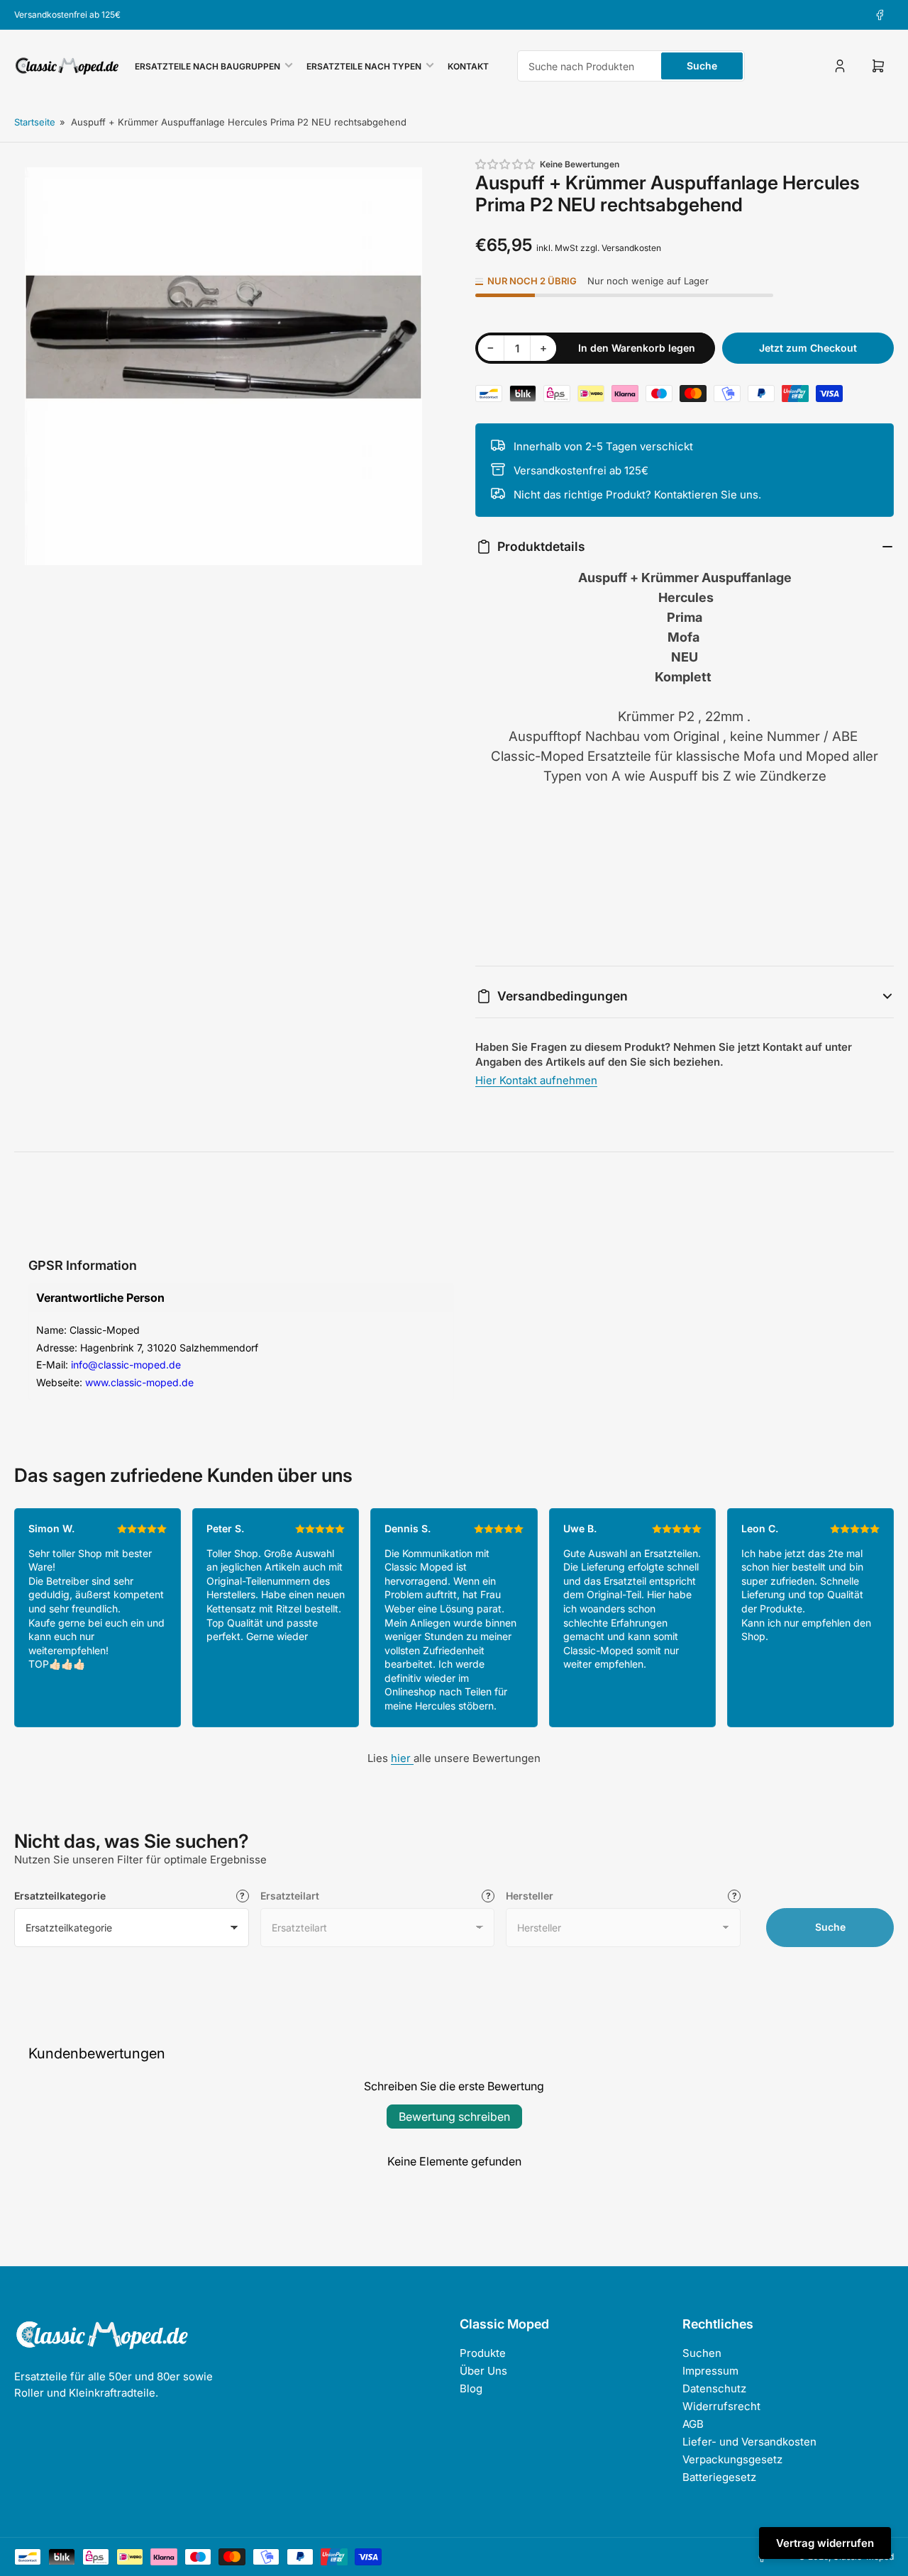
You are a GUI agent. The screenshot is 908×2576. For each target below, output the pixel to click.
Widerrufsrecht (721, 2406)
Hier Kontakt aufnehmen (536, 1080)
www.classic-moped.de (139, 1382)
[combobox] (631, 66)
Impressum (710, 2371)
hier (402, 1758)
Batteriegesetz (719, 2477)
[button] (506, 164)
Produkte (483, 2353)
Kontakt (468, 66)
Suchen (702, 2353)
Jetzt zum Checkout (808, 348)
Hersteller (530, 1896)
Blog (471, 2388)
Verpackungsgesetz (732, 2459)
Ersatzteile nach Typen (364, 66)
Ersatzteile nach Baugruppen (207, 66)
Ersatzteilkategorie (60, 1896)
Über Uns (483, 2371)
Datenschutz (714, 2388)
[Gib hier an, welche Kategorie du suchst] (243, 1896)
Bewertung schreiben (454, 2117)
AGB (693, 2424)
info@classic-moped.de (126, 1365)
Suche (702, 66)
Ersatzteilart (290, 1896)
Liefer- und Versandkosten (749, 2442)
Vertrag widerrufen (825, 2543)
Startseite (35, 122)
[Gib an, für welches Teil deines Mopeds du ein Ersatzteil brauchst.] (488, 1896)
